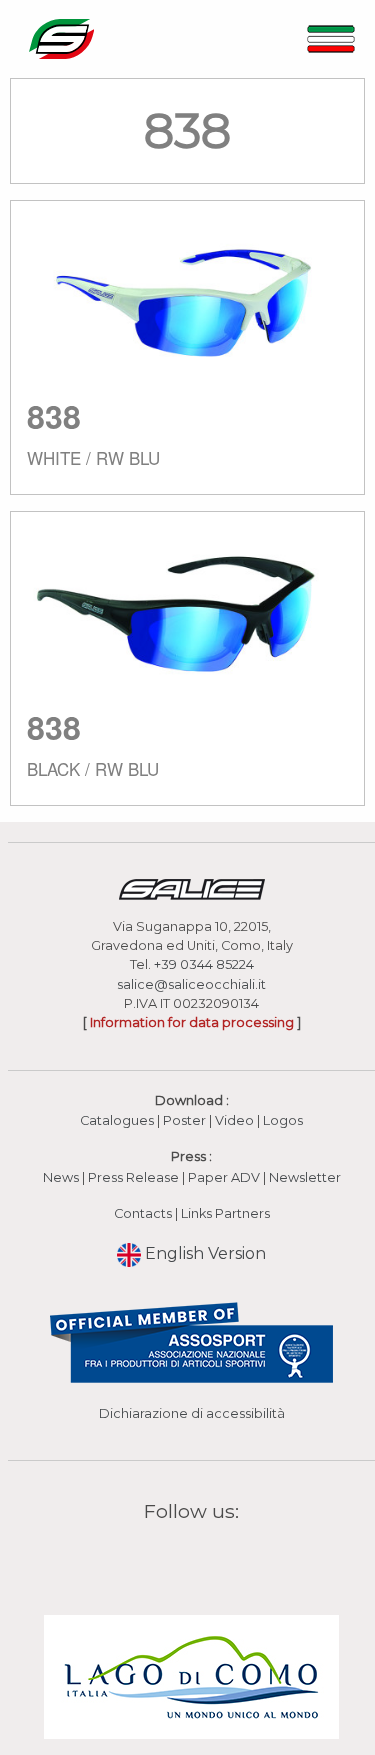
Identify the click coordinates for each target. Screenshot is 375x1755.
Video (236, 1120)
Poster (184, 1120)
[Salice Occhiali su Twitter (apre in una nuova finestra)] (230, 1558)
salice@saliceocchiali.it (191, 984)
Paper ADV (224, 1177)
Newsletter (305, 1177)
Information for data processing (192, 1022)
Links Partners (225, 1213)
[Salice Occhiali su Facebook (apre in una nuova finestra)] (153, 1558)
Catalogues (117, 1120)
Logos (283, 1120)
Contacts (143, 1213)
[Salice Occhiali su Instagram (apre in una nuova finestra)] (179, 1558)
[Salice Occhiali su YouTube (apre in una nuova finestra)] (205, 1558)
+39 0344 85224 (204, 964)
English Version (203, 1253)
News (61, 1177)
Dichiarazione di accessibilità (192, 1413)
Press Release (133, 1177)
